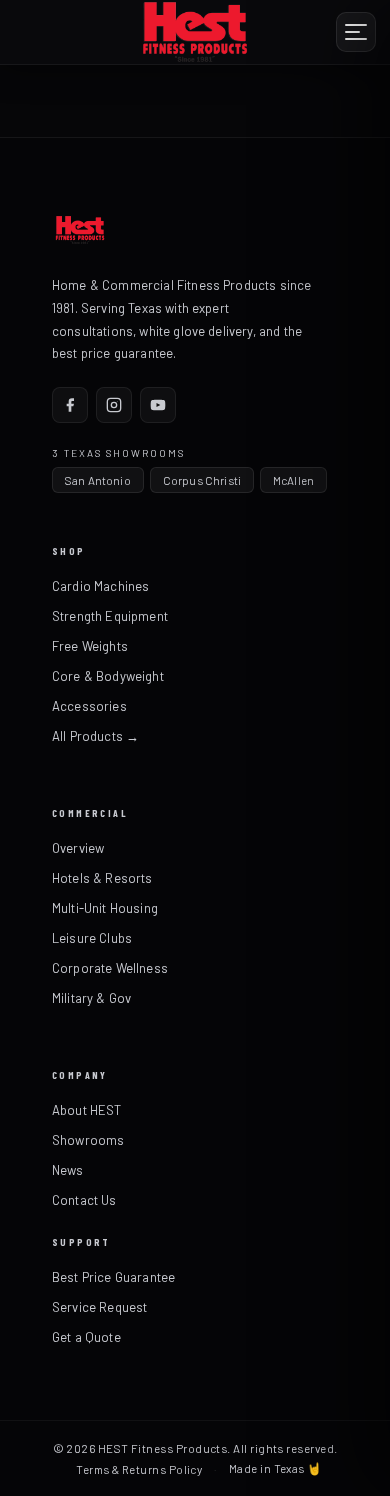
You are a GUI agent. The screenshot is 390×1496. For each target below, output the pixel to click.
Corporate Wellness (110, 968)
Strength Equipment (110, 616)
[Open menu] (356, 32)
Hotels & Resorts (102, 878)
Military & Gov (91, 998)
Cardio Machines (100, 586)
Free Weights (90, 646)
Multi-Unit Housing (105, 908)
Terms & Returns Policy (139, 1469)
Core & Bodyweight (108, 676)
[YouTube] (158, 405)
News (68, 1170)
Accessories (89, 706)
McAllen (293, 480)
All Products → (95, 736)
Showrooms (88, 1140)
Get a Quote (86, 1337)
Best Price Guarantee (113, 1277)
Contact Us (84, 1200)
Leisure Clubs (92, 938)
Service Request (99, 1307)
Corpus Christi (202, 480)
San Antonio (98, 480)
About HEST (87, 1110)
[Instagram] (114, 405)
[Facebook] (70, 405)
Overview (78, 848)
